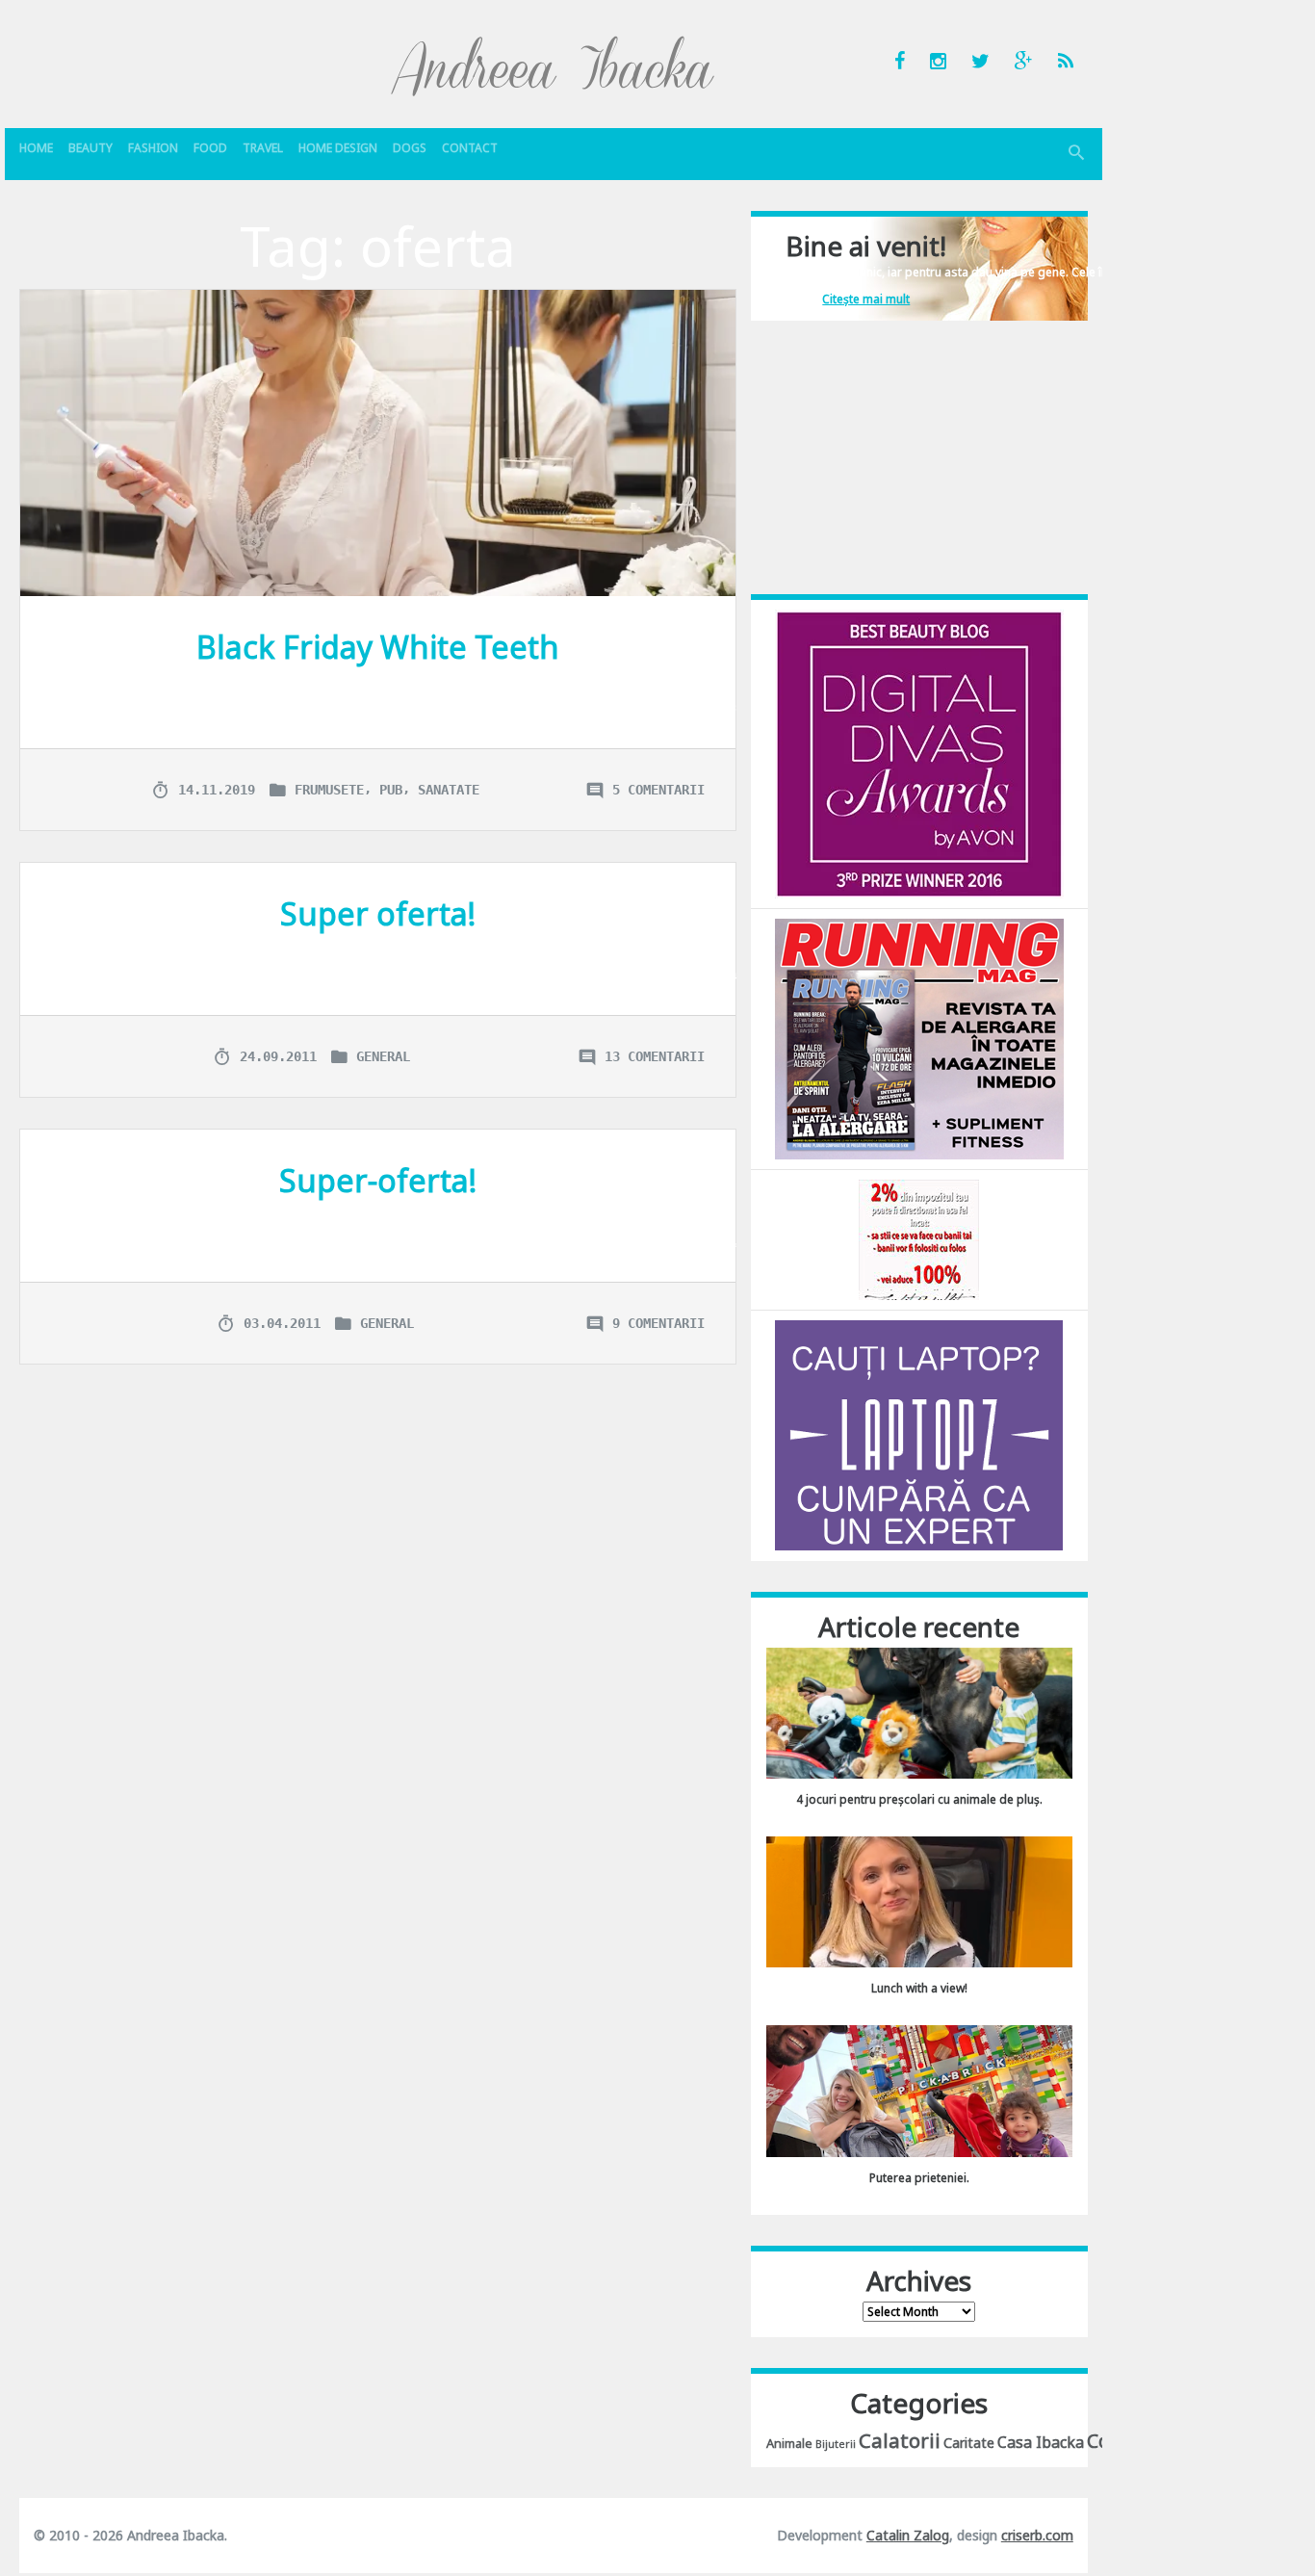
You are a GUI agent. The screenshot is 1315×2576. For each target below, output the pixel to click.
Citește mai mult (866, 299)
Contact (470, 148)
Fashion (153, 148)
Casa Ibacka (1041, 2442)
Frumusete (329, 790)
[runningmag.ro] (919, 1038)
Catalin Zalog (908, 2535)
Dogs (410, 148)
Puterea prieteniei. (919, 2178)
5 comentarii (658, 790)
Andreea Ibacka (554, 65)
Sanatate (449, 790)
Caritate (969, 2443)
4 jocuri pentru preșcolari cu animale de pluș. (919, 1799)
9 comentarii (658, 1323)
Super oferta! (378, 913)
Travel (263, 148)
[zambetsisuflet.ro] (919, 1239)
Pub (391, 790)
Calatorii (900, 2440)
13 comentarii (655, 1056)
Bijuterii (836, 2444)
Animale (789, 2443)
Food (210, 148)
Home (36, 148)
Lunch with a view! (919, 1988)
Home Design (338, 148)
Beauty (90, 148)
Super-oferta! (378, 1180)
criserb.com (1037, 2535)
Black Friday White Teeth (378, 647)
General (383, 1056)
